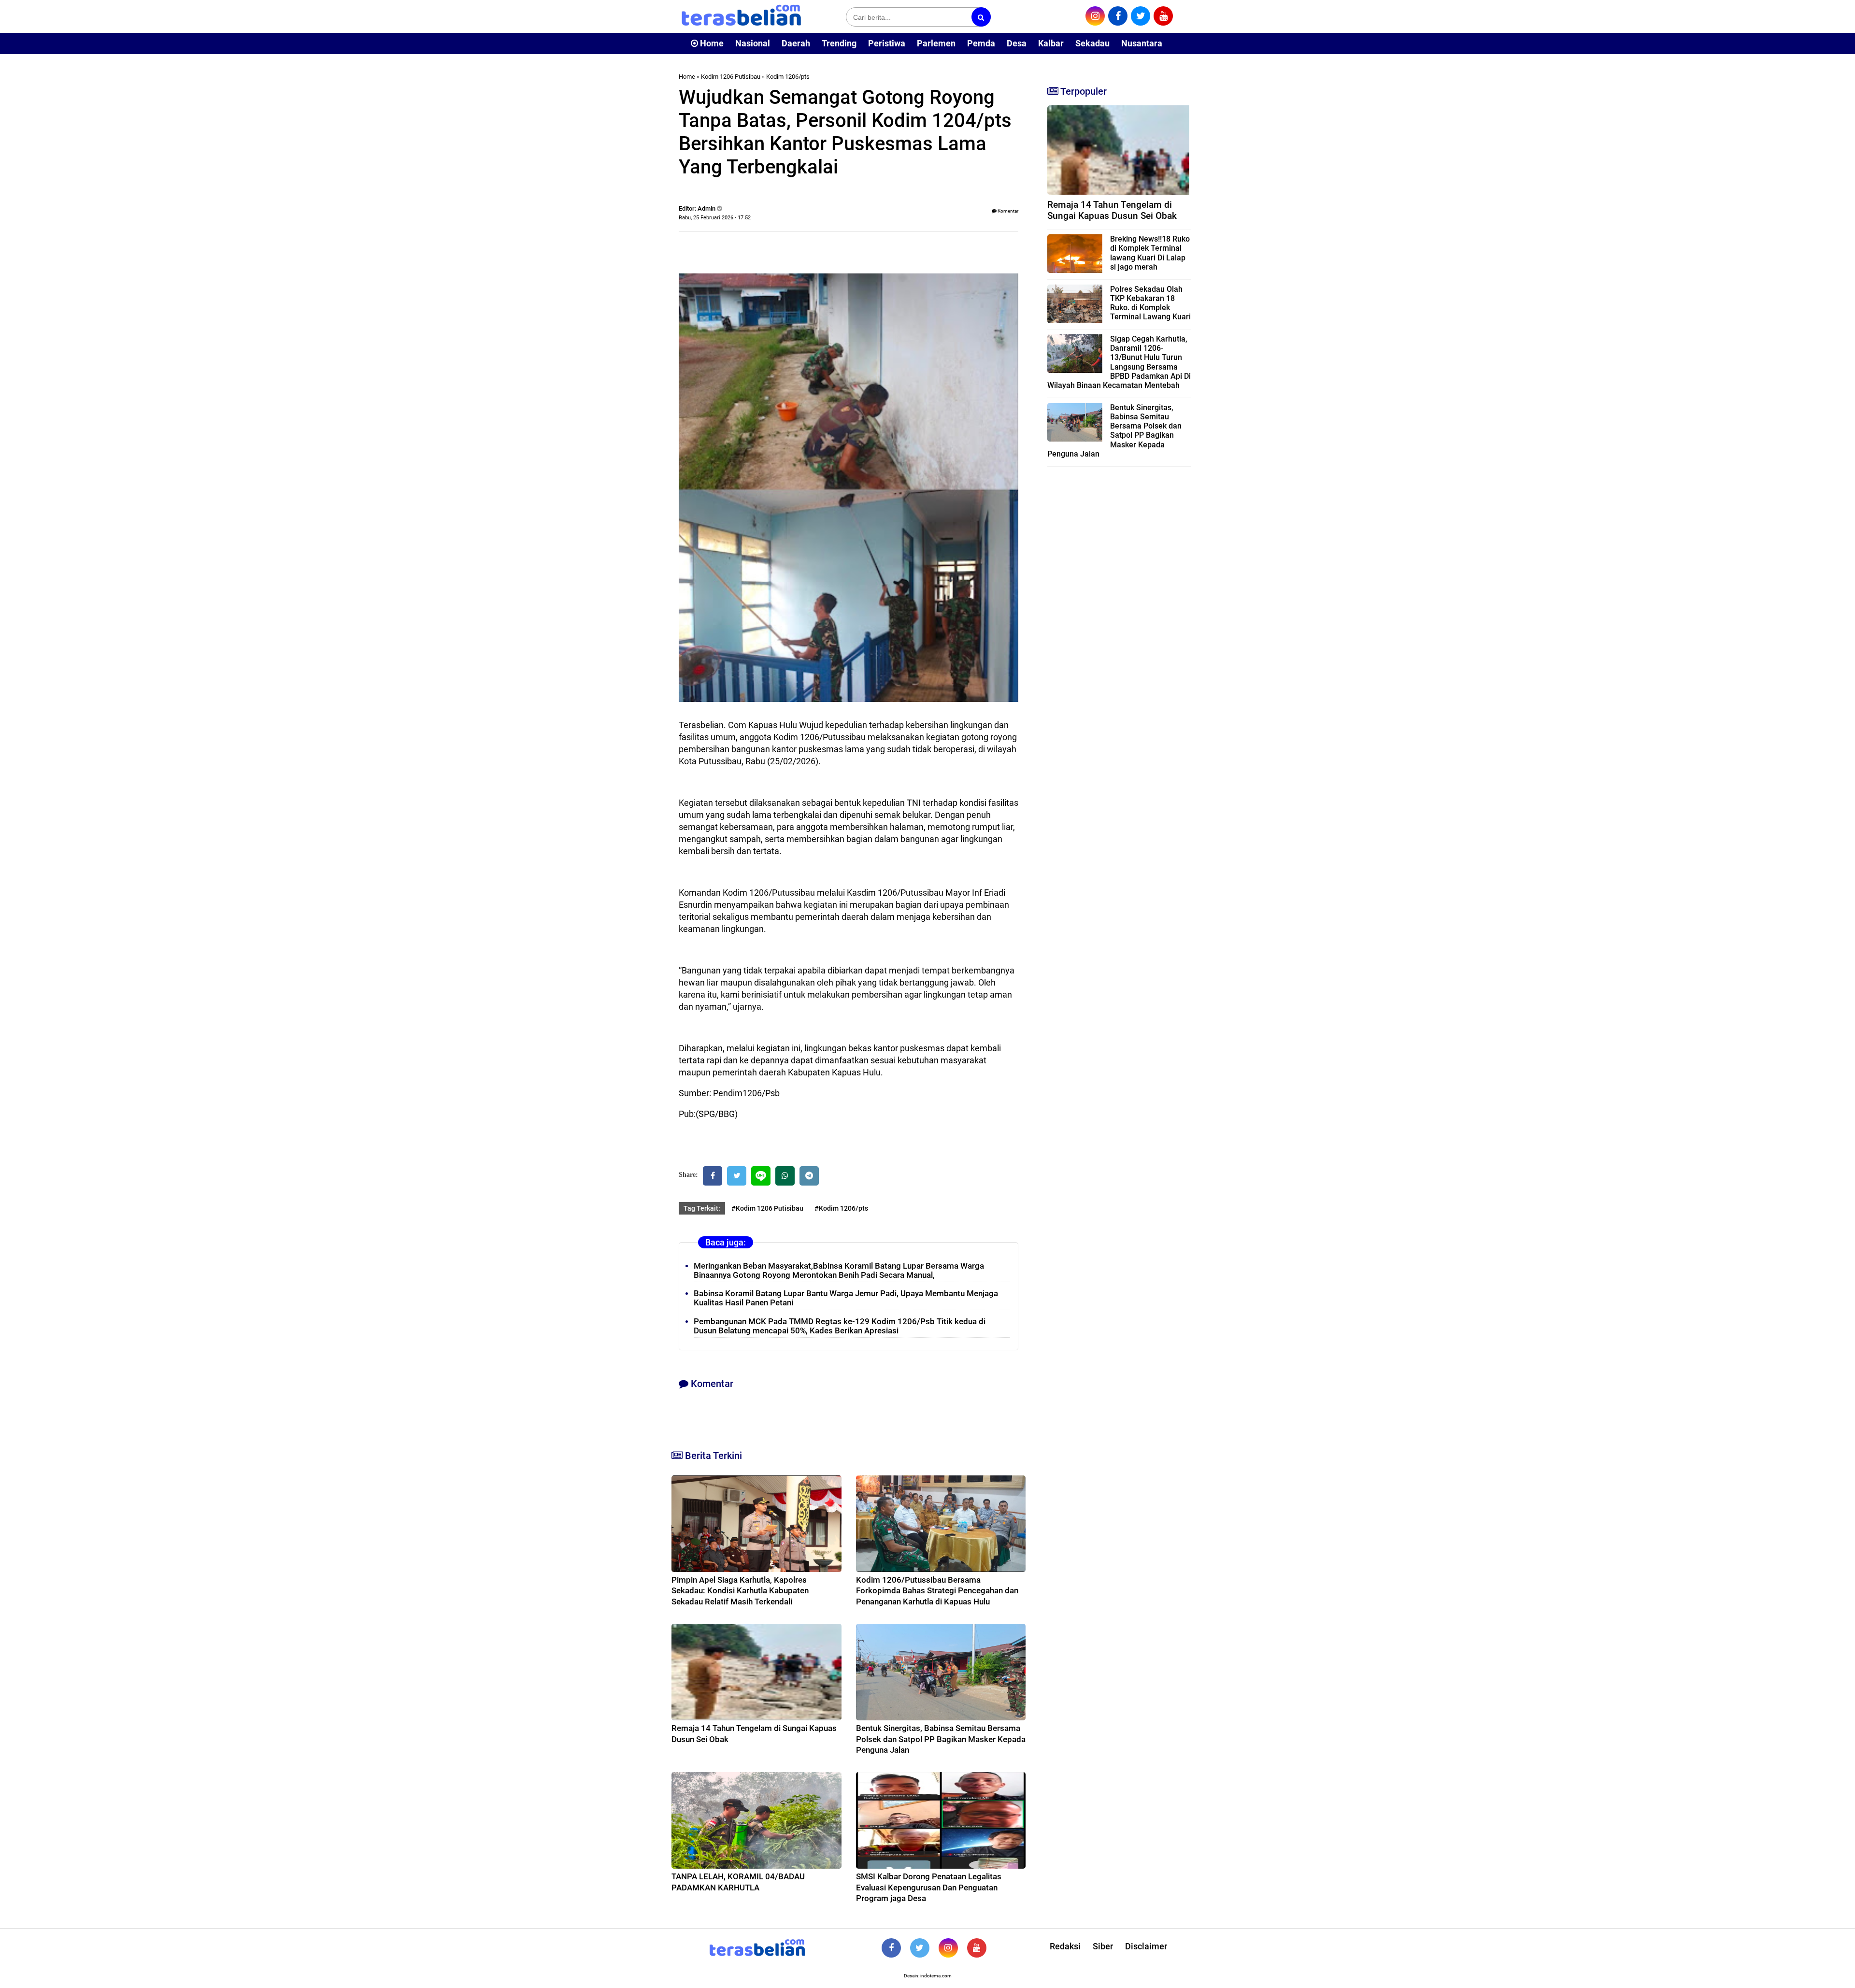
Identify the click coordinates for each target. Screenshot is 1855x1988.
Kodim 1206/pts (788, 77)
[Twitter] (737, 1176)
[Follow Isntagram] (948, 1948)
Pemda (981, 43)
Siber (1103, 1946)
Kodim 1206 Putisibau (731, 77)
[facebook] (1118, 16)
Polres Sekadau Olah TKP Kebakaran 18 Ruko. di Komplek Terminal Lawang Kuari (1150, 303)
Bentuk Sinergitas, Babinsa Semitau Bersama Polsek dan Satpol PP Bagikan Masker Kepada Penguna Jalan (941, 1739)
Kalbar (1051, 43)
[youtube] (1163, 16)
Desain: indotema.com (928, 1976)
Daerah (796, 43)
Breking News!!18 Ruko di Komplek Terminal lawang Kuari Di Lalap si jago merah (1150, 253)
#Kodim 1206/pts (841, 1208)
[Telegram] (809, 1176)
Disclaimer (1146, 1946)
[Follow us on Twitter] (920, 1948)
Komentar (1007, 211)
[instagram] (1095, 16)
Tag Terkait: (702, 1208)
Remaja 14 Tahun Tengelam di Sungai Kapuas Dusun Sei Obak (1112, 210)
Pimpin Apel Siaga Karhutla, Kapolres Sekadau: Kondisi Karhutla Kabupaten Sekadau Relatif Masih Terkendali (740, 1590)
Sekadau (1092, 43)
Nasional (753, 43)
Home (711, 43)
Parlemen (936, 43)
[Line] (761, 1176)
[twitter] (1141, 16)
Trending (839, 43)
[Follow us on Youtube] (977, 1948)
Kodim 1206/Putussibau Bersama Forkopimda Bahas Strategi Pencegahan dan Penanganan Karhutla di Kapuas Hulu (937, 1590)
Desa (1017, 43)
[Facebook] (713, 1176)
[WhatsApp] (785, 1176)
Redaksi (1065, 1946)
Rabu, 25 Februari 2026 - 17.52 (715, 218)
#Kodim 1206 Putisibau (767, 1208)
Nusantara (1142, 43)
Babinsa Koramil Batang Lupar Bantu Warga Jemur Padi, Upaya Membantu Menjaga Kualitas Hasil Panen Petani (846, 1298)
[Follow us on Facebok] (891, 1948)
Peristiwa (887, 43)
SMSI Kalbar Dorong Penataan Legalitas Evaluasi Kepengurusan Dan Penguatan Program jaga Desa (929, 1887)
